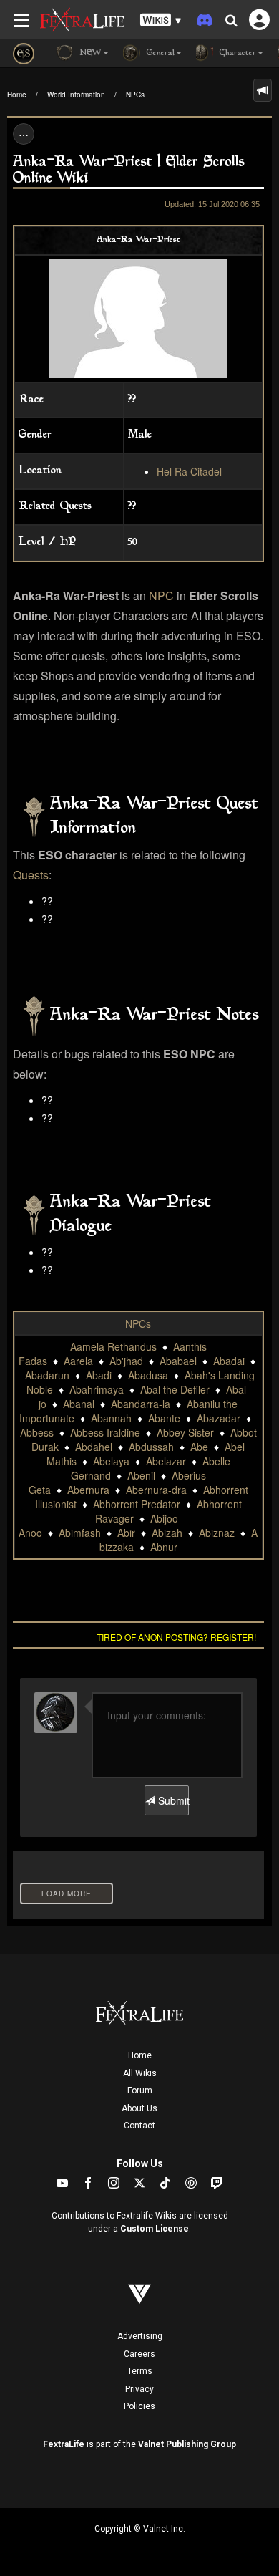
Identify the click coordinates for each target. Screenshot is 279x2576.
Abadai (229, 1361)
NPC (161, 595)
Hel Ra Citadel (189, 471)
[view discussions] (263, 90)
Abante (164, 1418)
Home (17, 95)
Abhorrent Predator (137, 1504)
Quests (31, 875)
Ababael (178, 1361)
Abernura (88, 1490)
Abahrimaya (97, 1389)
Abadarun (47, 1375)
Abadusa (148, 1375)
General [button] (159, 53)
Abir (126, 1533)
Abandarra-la (141, 1404)
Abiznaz (217, 1533)
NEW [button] (89, 53)
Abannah (111, 1418)
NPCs (135, 95)
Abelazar (166, 1461)
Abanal (79, 1404)
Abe (199, 1447)
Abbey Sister (185, 1432)
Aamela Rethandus (113, 1346)
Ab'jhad (126, 1361)
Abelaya (111, 1461)
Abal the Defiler (175, 1389)
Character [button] (236, 53)
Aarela (78, 1361)
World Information (76, 95)
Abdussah (151, 1447)
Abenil (141, 1475)
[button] (161, 20)
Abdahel (94, 1447)
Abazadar (219, 1418)
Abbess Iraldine (105, 1432)
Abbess (37, 1432)
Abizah (167, 1533)
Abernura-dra (156, 1490)
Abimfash (80, 1533)
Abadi (99, 1375)
